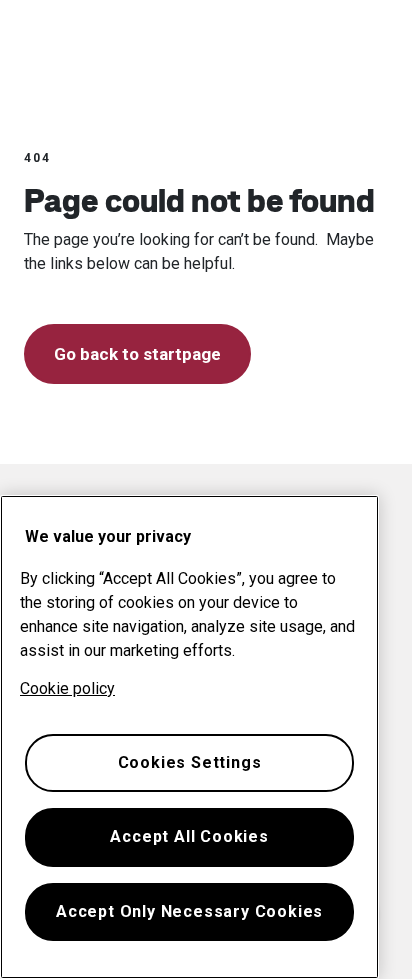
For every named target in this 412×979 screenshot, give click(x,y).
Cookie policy (67, 688)
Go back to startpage (137, 354)
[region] (189, 737)
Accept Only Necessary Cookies (189, 911)
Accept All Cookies (189, 836)
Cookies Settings (190, 762)
